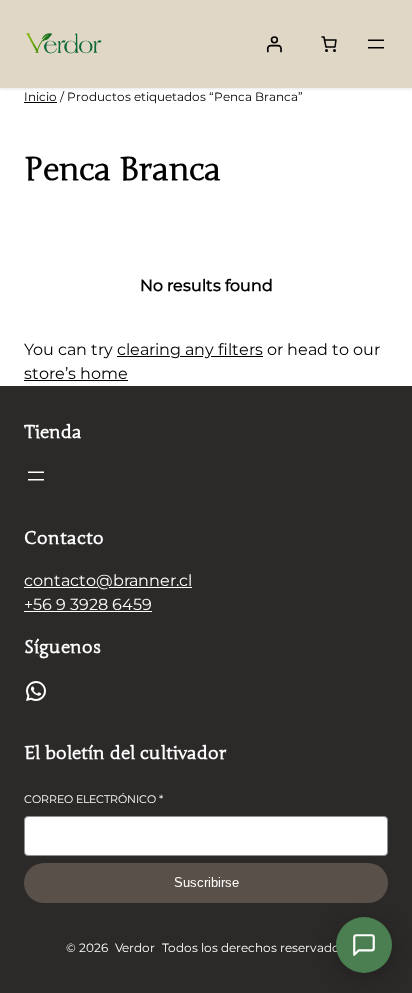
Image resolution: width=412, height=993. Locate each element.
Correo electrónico (93, 799)
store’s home (76, 373)
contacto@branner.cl (108, 580)
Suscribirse (206, 882)
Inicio (40, 96)
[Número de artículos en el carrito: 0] (329, 44)
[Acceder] (274, 44)
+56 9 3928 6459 (88, 604)
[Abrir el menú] (376, 44)
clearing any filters (190, 349)
